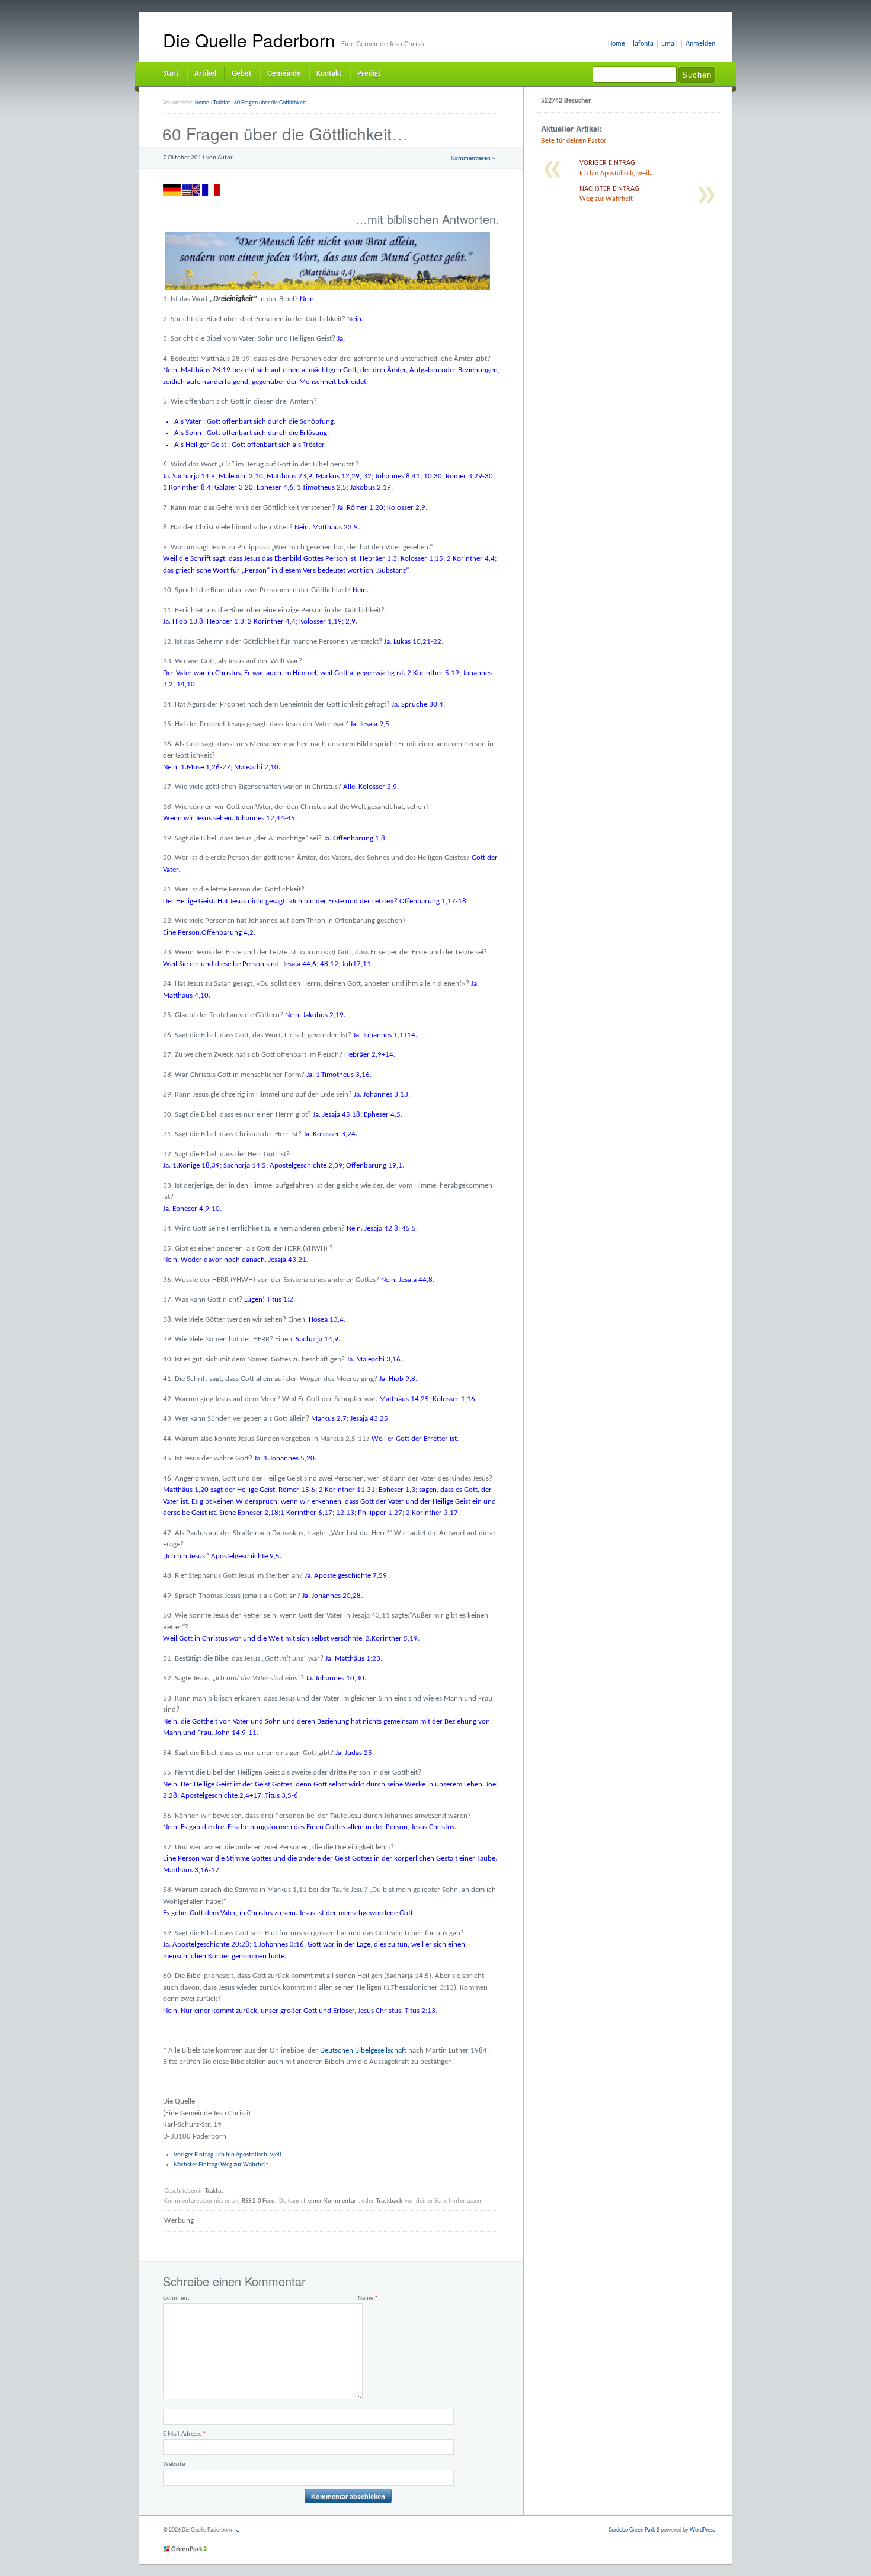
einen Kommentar (332, 2201)
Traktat (214, 2191)
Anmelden (700, 44)
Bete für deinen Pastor (574, 141)
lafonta (643, 44)
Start (171, 74)
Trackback (389, 2201)
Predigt (369, 74)
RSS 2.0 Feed (258, 2201)
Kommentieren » (473, 159)
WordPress (702, 2530)
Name (368, 2298)
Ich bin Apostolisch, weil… (230, 2155)
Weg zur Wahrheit (221, 2165)
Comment (176, 2298)
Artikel (205, 74)
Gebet (242, 74)
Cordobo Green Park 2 (634, 2530)
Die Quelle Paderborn (249, 40)
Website (174, 2464)
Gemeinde (284, 74)
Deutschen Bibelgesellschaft (363, 2051)
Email (670, 44)
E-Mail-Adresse (184, 2434)
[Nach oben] (239, 2530)
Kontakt (329, 74)
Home (617, 44)
